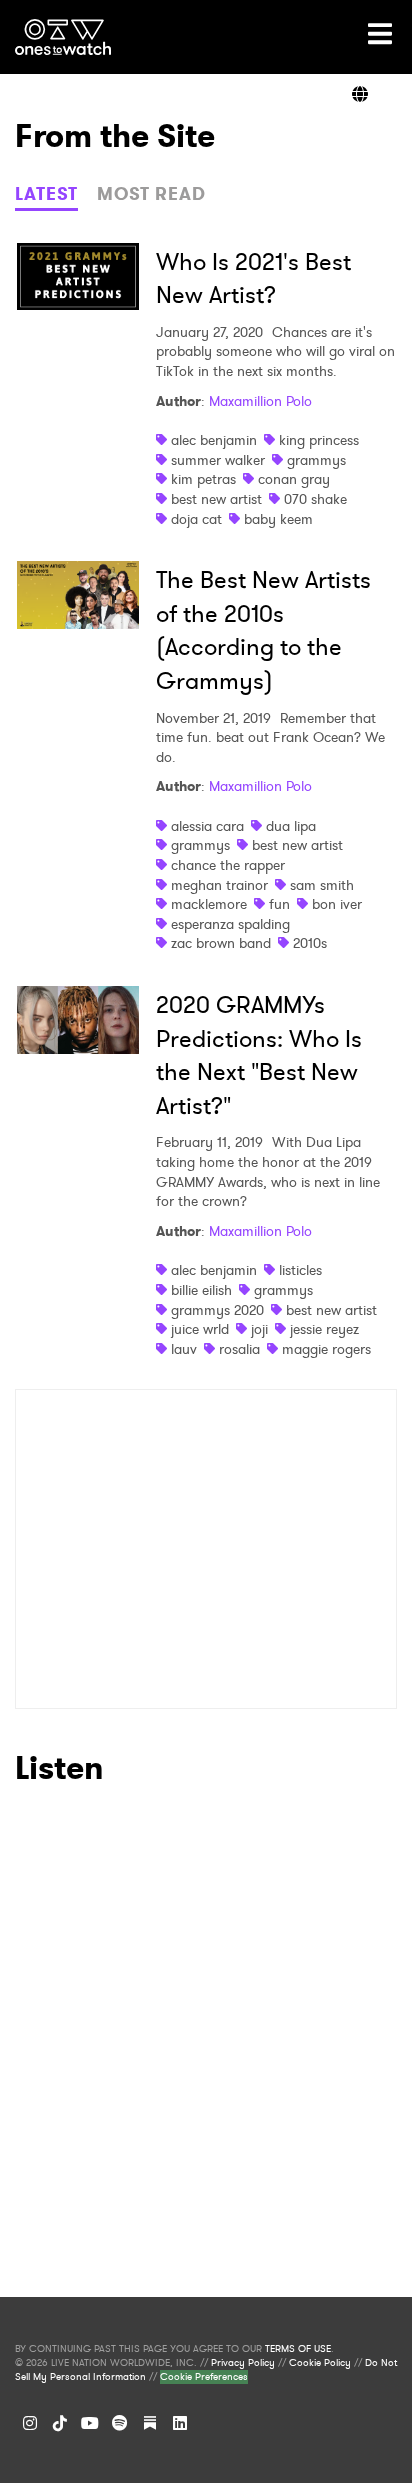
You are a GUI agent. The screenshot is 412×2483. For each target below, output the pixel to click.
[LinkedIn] (180, 2423)
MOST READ (151, 194)
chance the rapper (228, 865)
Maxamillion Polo (260, 401)
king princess (319, 440)
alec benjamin (214, 440)
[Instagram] (30, 2423)
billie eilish (201, 1290)
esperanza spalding (230, 924)
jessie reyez (324, 1329)
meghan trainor (219, 885)
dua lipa (291, 826)
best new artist (216, 499)
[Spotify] (120, 2423)
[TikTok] (60, 2423)
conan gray (294, 479)
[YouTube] (90, 2423)
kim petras (203, 479)
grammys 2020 (217, 1310)
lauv (184, 1349)
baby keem (278, 519)
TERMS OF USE (298, 2349)
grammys (316, 460)
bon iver (337, 904)
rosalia (239, 1349)
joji (259, 1329)
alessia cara (207, 826)
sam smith (322, 885)
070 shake (315, 499)
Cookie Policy (320, 2363)
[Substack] (150, 2423)
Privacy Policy (243, 2363)
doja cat (196, 519)
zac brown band (221, 943)
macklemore (209, 904)
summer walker (218, 460)
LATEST (46, 194)
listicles (300, 1270)
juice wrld (200, 1329)
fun (279, 904)
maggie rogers (326, 1349)
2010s (310, 943)
